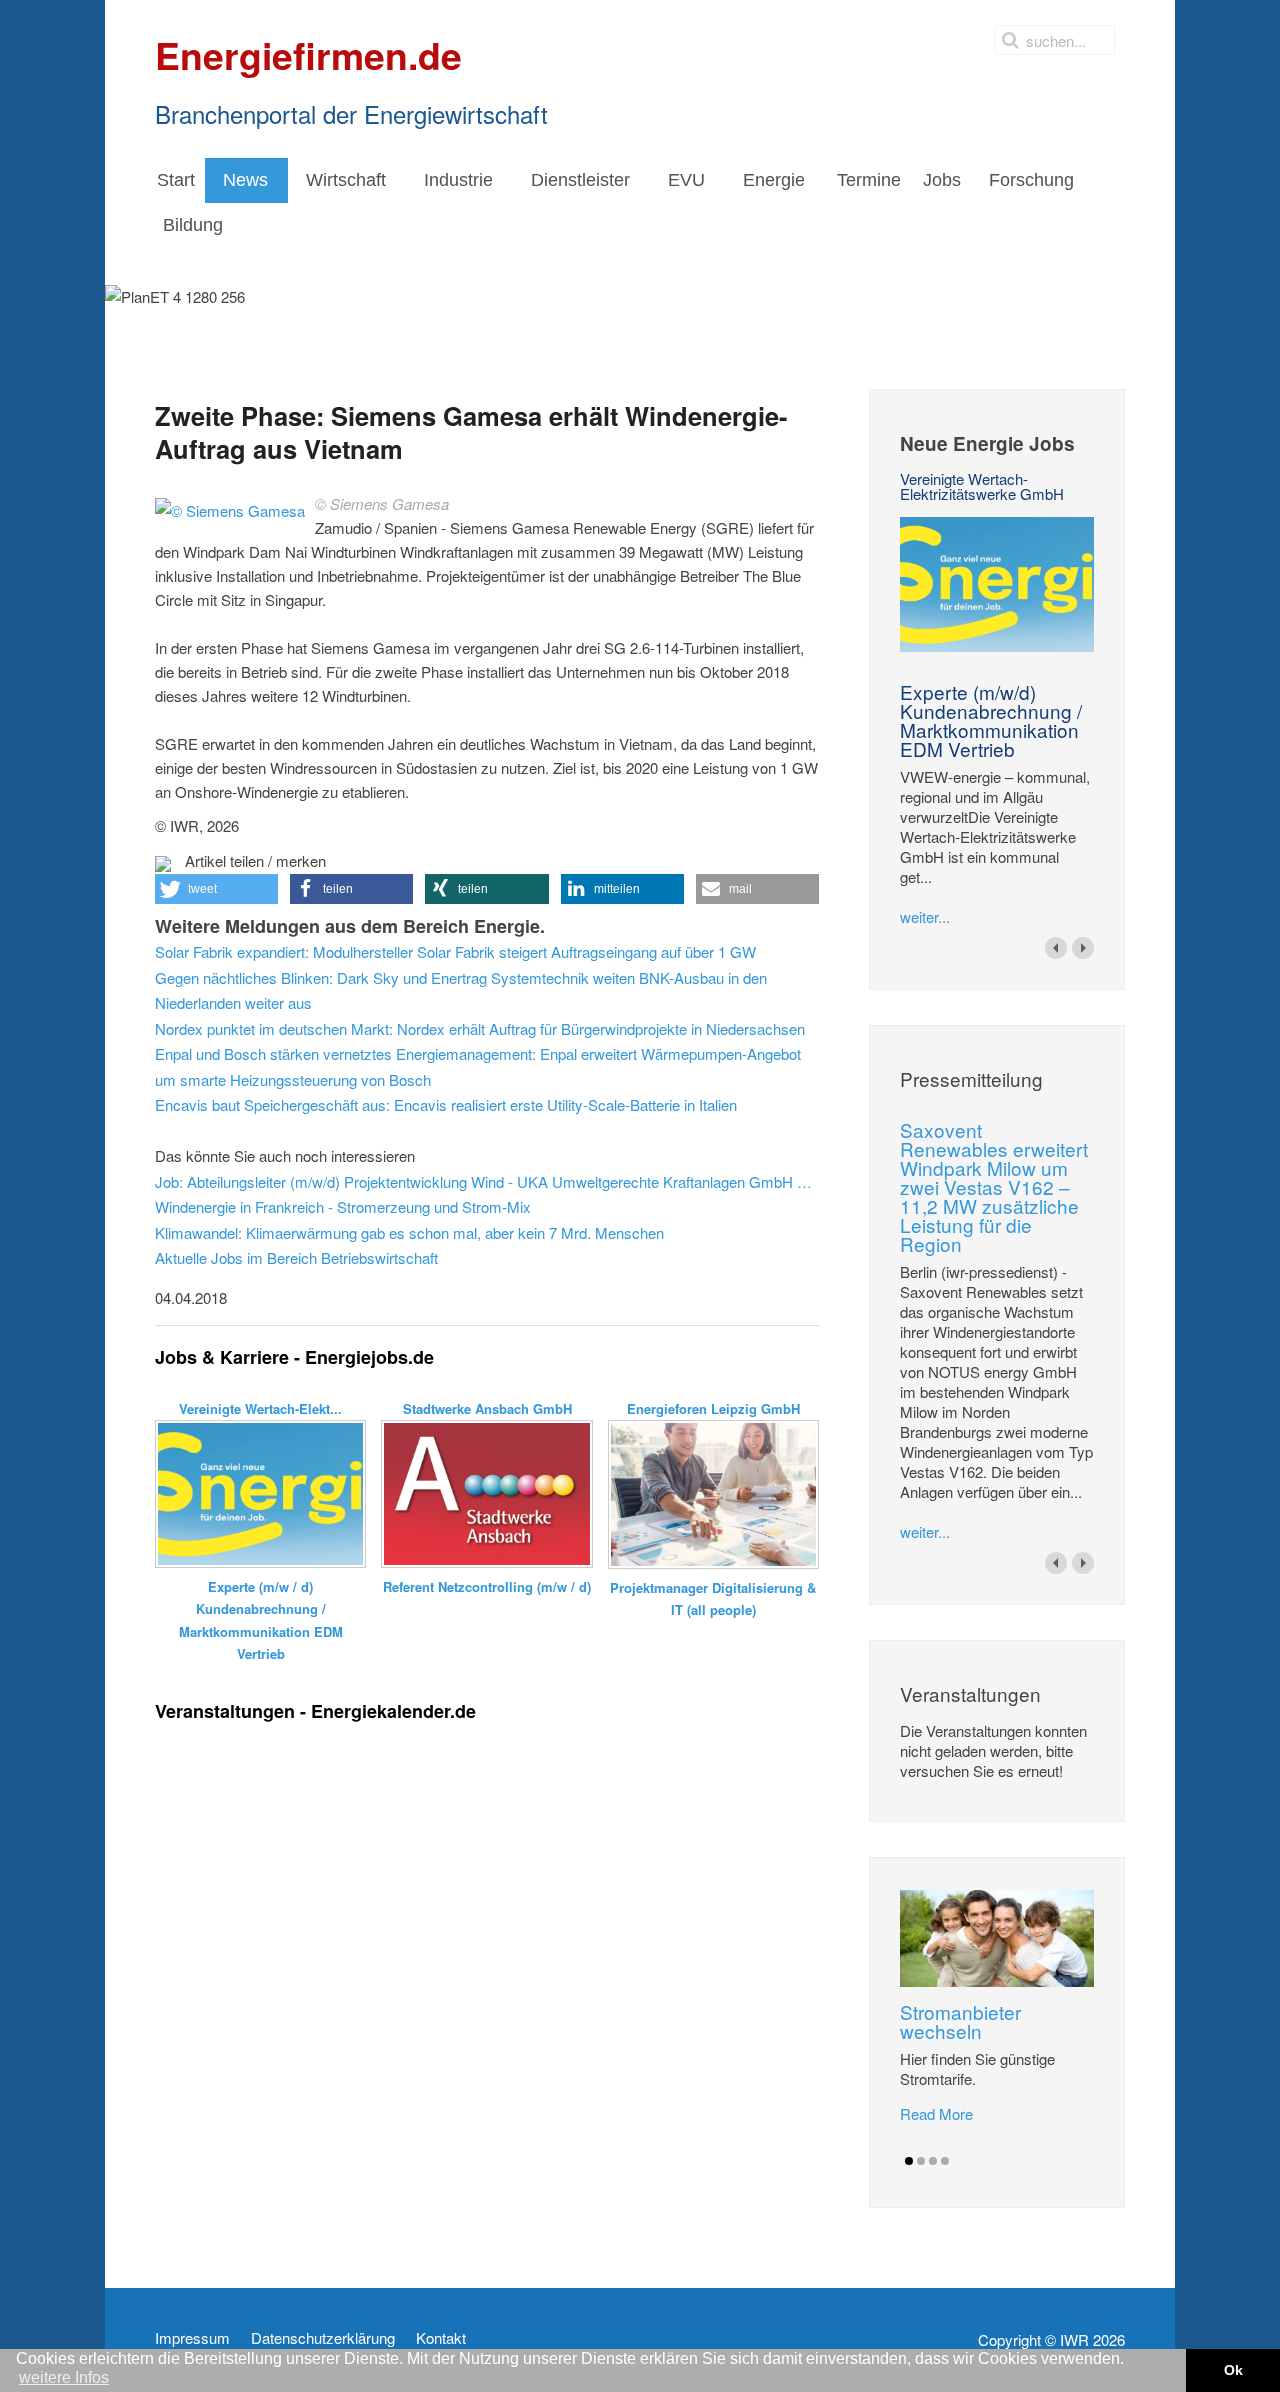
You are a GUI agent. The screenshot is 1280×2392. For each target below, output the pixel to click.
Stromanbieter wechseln (960, 2021)
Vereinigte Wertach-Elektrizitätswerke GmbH (982, 486)
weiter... (925, 916)
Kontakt (441, 2338)
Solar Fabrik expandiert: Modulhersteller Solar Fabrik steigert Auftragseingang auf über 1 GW (455, 951)
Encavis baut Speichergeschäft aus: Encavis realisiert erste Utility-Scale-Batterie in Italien (446, 1104)
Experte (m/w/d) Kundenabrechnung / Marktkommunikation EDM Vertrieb (991, 720)
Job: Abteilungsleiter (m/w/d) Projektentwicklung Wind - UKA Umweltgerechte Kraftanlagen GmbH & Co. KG (487, 1181)
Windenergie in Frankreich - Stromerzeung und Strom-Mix (343, 1206)
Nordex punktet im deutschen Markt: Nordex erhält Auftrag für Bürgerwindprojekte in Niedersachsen (480, 1028)
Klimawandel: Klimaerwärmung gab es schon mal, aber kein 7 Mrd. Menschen (409, 1232)
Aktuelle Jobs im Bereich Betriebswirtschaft (296, 1257)
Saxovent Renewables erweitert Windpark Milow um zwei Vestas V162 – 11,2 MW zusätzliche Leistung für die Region (994, 1186)
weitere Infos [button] (64, 2377)
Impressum (192, 2338)
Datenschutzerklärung (323, 2338)
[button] (216, 889)
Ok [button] (1233, 2370)
